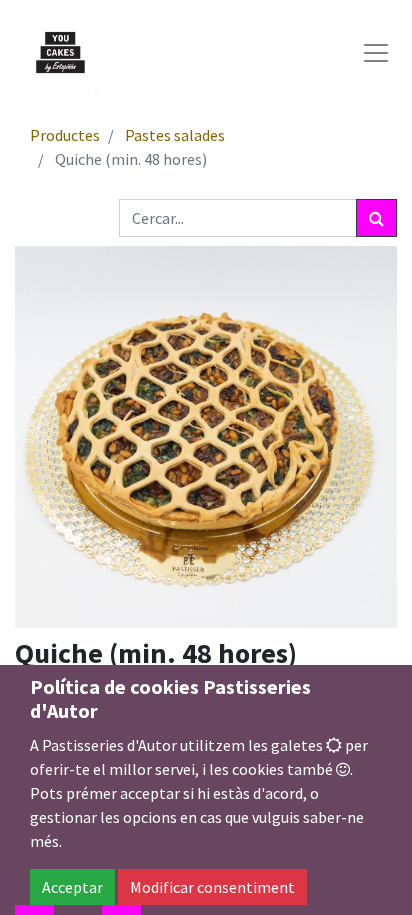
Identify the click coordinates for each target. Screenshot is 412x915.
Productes (65, 135)
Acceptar (72, 887)
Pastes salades (175, 135)
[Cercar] (376, 218)
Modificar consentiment (212, 887)
